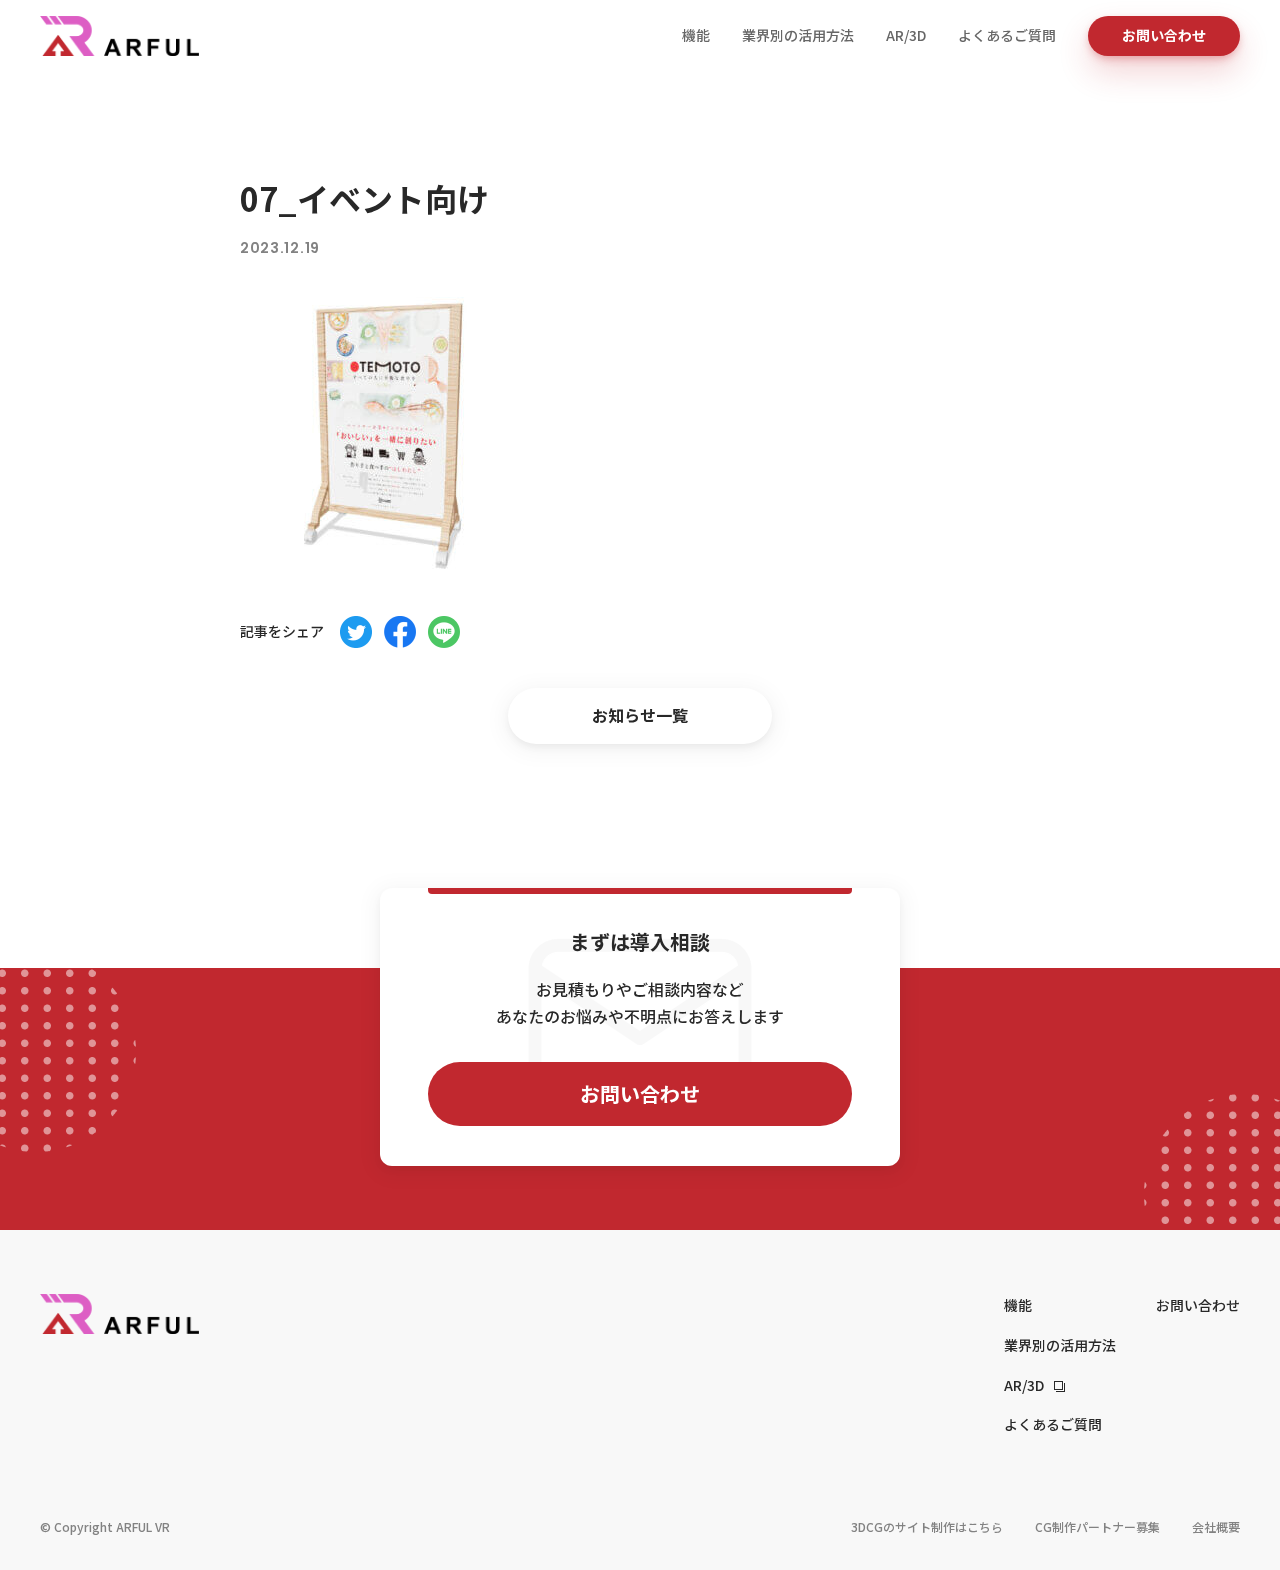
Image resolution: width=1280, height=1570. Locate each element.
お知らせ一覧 (640, 715)
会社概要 (1216, 1526)
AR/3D (906, 35)
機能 (696, 35)
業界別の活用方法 (798, 35)
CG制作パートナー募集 (1097, 1526)
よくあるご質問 (1007, 35)
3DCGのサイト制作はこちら (927, 1526)
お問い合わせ (1164, 35)
